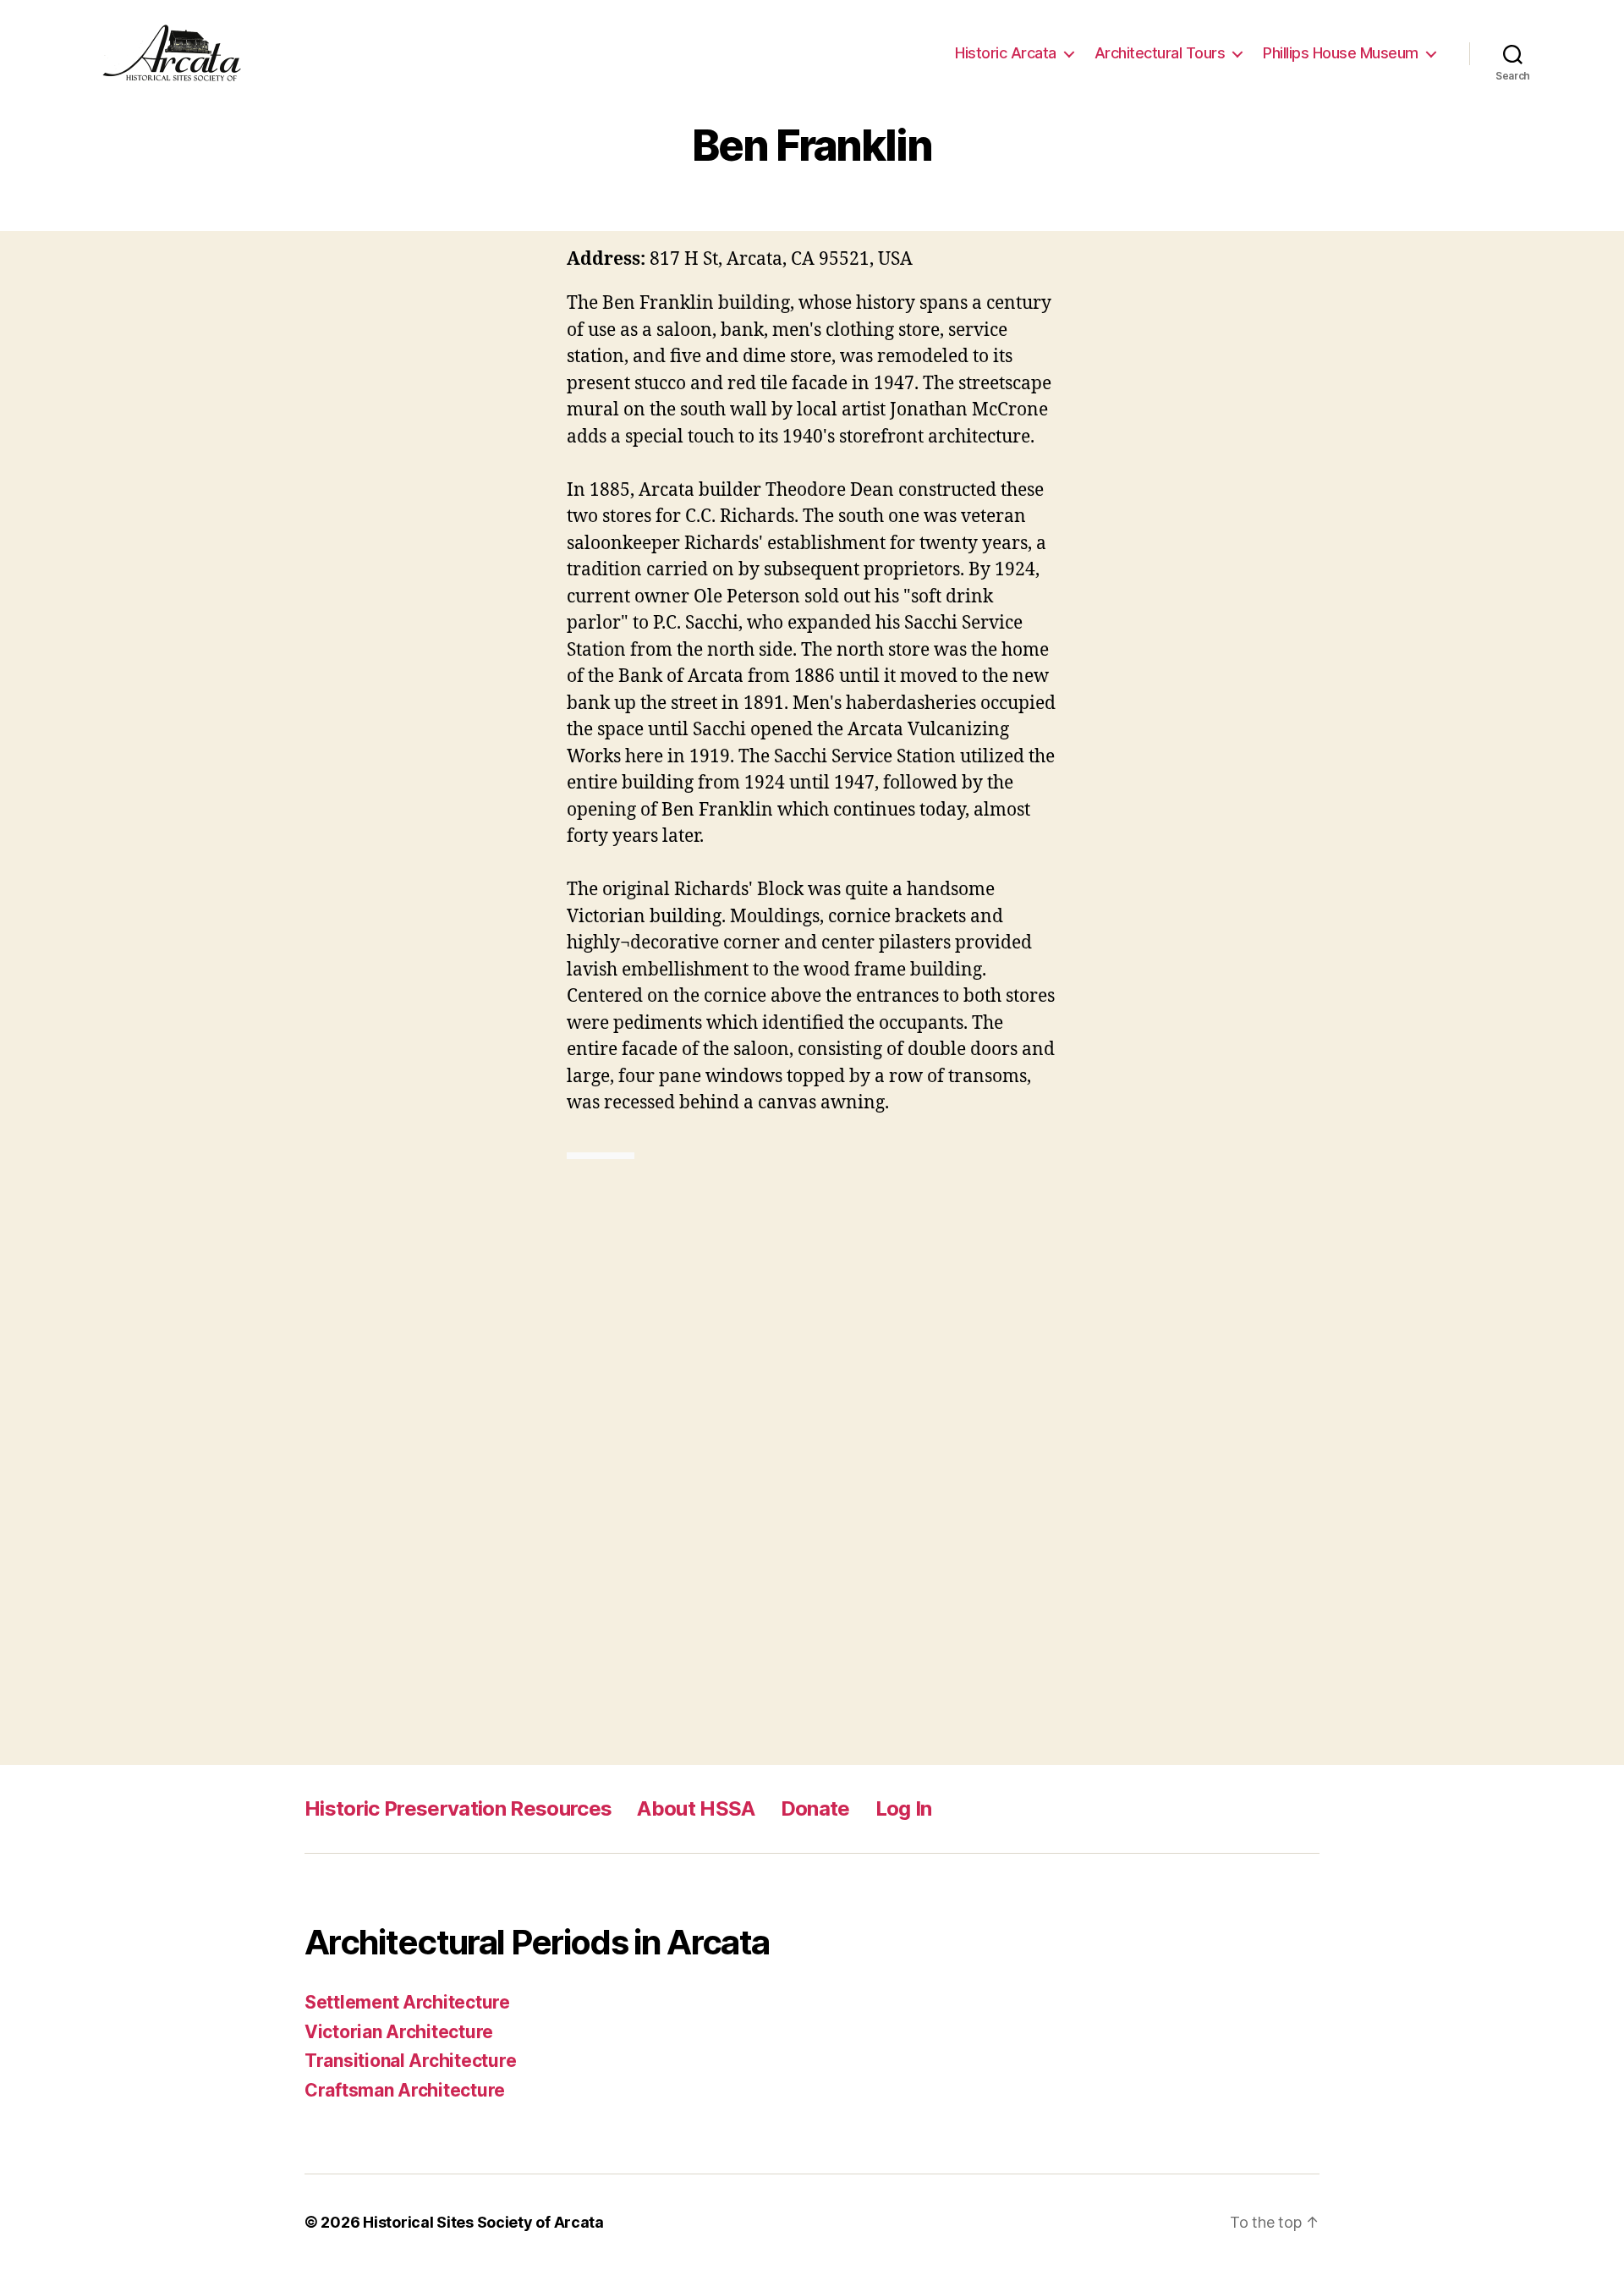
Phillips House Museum (1341, 53)
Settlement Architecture (407, 2002)
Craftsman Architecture (405, 2090)
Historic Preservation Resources (458, 1808)
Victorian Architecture (399, 2032)
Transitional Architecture (410, 2061)
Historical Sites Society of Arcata (483, 2222)
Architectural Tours (1160, 53)
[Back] (584, 1156)
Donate (815, 1808)
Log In (904, 1808)
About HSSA (696, 1808)
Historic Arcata (1006, 53)
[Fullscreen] (617, 1156)
